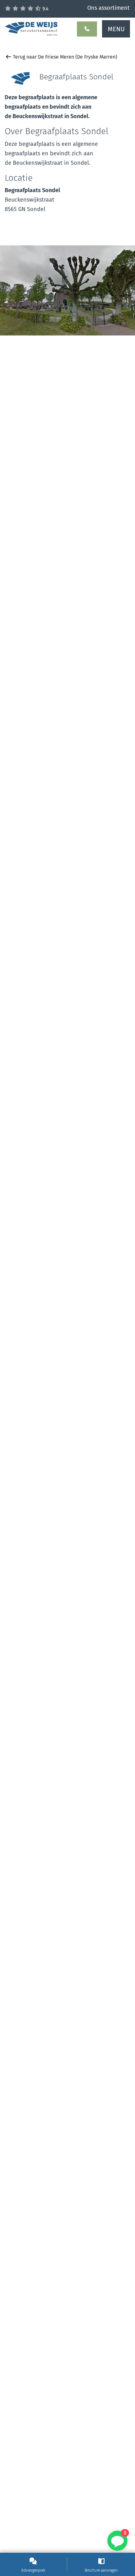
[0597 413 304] (87, 29)
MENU (116, 29)
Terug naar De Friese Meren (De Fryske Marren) (64, 57)
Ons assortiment (108, 8)
